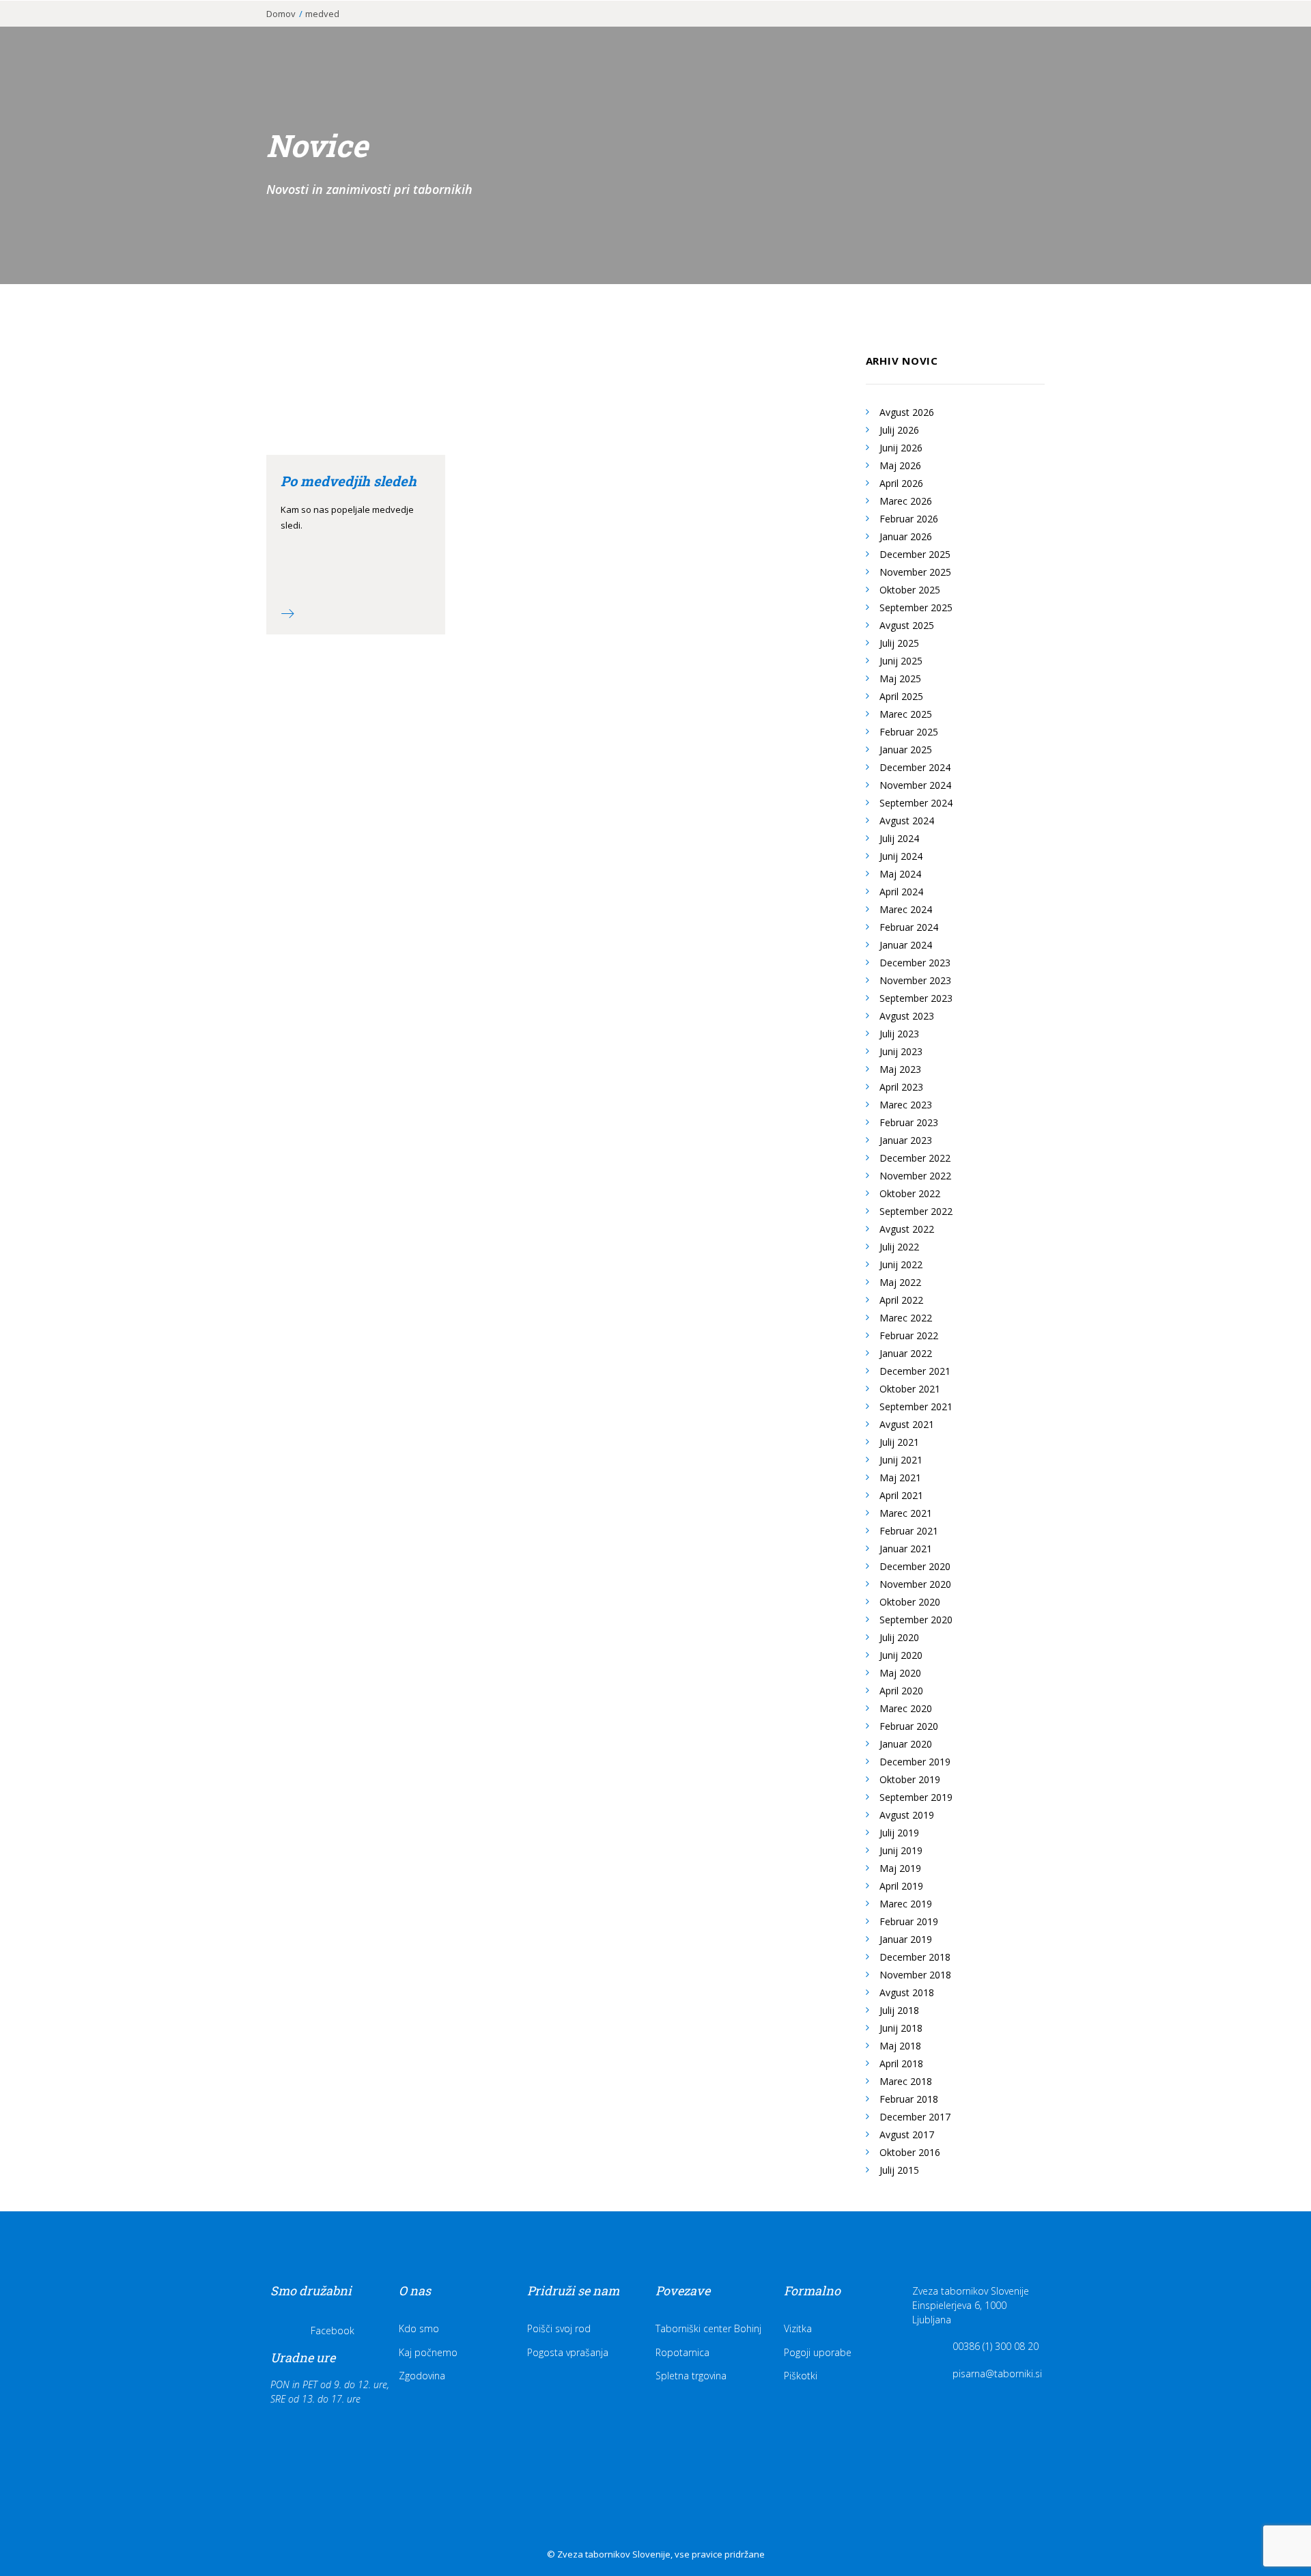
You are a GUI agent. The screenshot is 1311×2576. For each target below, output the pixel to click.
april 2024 (901, 892)
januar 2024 (906, 945)
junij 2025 (901, 661)
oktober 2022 (910, 1193)
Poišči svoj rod (559, 2328)
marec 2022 (906, 1318)
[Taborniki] (89, 32)
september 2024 (916, 803)
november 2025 (915, 572)
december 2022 (915, 1158)
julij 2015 (899, 2170)
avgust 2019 (907, 1815)
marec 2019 (906, 1904)
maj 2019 (900, 1868)
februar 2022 (909, 1335)
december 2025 (915, 554)
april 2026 (901, 483)
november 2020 (915, 1584)
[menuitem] (725, 32)
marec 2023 (906, 1105)
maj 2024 (900, 874)
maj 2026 (900, 465)
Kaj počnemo (428, 2352)
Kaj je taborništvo (725, 32)
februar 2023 (909, 1122)
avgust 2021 (907, 1424)
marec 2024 (906, 909)
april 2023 (901, 1087)
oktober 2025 (910, 590)
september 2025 (916, 607)
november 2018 (915, 1975)
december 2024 (915, 767)
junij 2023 (901, 1051)
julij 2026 (899, 430)
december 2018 (915, 1957)
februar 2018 (909, 2099)
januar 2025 (906, 750)
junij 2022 (901, 1264)
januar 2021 (906, 1549)
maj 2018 (900, 2046)
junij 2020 (901, 1655)
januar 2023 (906, 1140)
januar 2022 (906, 1353)
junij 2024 (901, 856)
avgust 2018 (907, 1992)
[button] (1259, 32)
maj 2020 (900, 1673)
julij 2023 (899, 1034)
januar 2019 (906, 1939)
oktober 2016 (910, 2152)
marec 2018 (906, 2081)
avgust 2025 (907, 625)
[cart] (1277, 32)
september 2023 (916, 998)
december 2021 (915, 1371)
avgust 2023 (907, 1016)
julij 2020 (899, 1637)
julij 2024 (899, 838)
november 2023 (915, 980)
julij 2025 (899, 643)
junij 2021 (901, 1460)
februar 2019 (909, 1921)
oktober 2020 (910, 1602)
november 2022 (915, 1176)
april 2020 (901, 1691)
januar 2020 (906, 1744)
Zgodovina (422, 2376)
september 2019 (916, 1797)
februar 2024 (909, 927)
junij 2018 (901, 2028)
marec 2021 (906, 1513)
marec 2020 (906, 1708)
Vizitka (798, 2328)
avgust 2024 (907, 821)
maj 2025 (900, 678)
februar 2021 (909, 1531)
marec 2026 (906, 501)
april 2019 (901, 1886)
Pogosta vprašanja (568, 2352)
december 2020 (915, 1566)
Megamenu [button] (1215, 36)
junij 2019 (901, 1850)
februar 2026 (909, 519)
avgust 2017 (907, 2134)
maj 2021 (900, 1478)
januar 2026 (906, 536)
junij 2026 (901, 448)
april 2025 (901, 696)
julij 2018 (899, 2010)
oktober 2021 (910, 1389)
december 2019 (915, 1762)
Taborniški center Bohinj (708, 2328)
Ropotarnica (682, 2352)
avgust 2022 (907, 1229)
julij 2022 (899, 1247)
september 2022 (916, 1211)
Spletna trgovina (691, 2376)
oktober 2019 (910, 1779)
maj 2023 (900, 1069)
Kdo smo (419, 2328)
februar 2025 (909, 732)
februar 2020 (909, 1726)
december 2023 (915, 963)
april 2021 (901, 1495)
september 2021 (916, 1406)
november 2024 (915, 785)
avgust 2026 (907, 412)
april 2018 (901, 2063)
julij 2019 (899, 1833)
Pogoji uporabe (818, 2352)
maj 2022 (900, 1282)
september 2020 (916, 1620)
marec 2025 (906, 714)
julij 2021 (899, 1442)
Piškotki (801, 2376)
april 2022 (901, 1300)
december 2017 (915, 2117)
